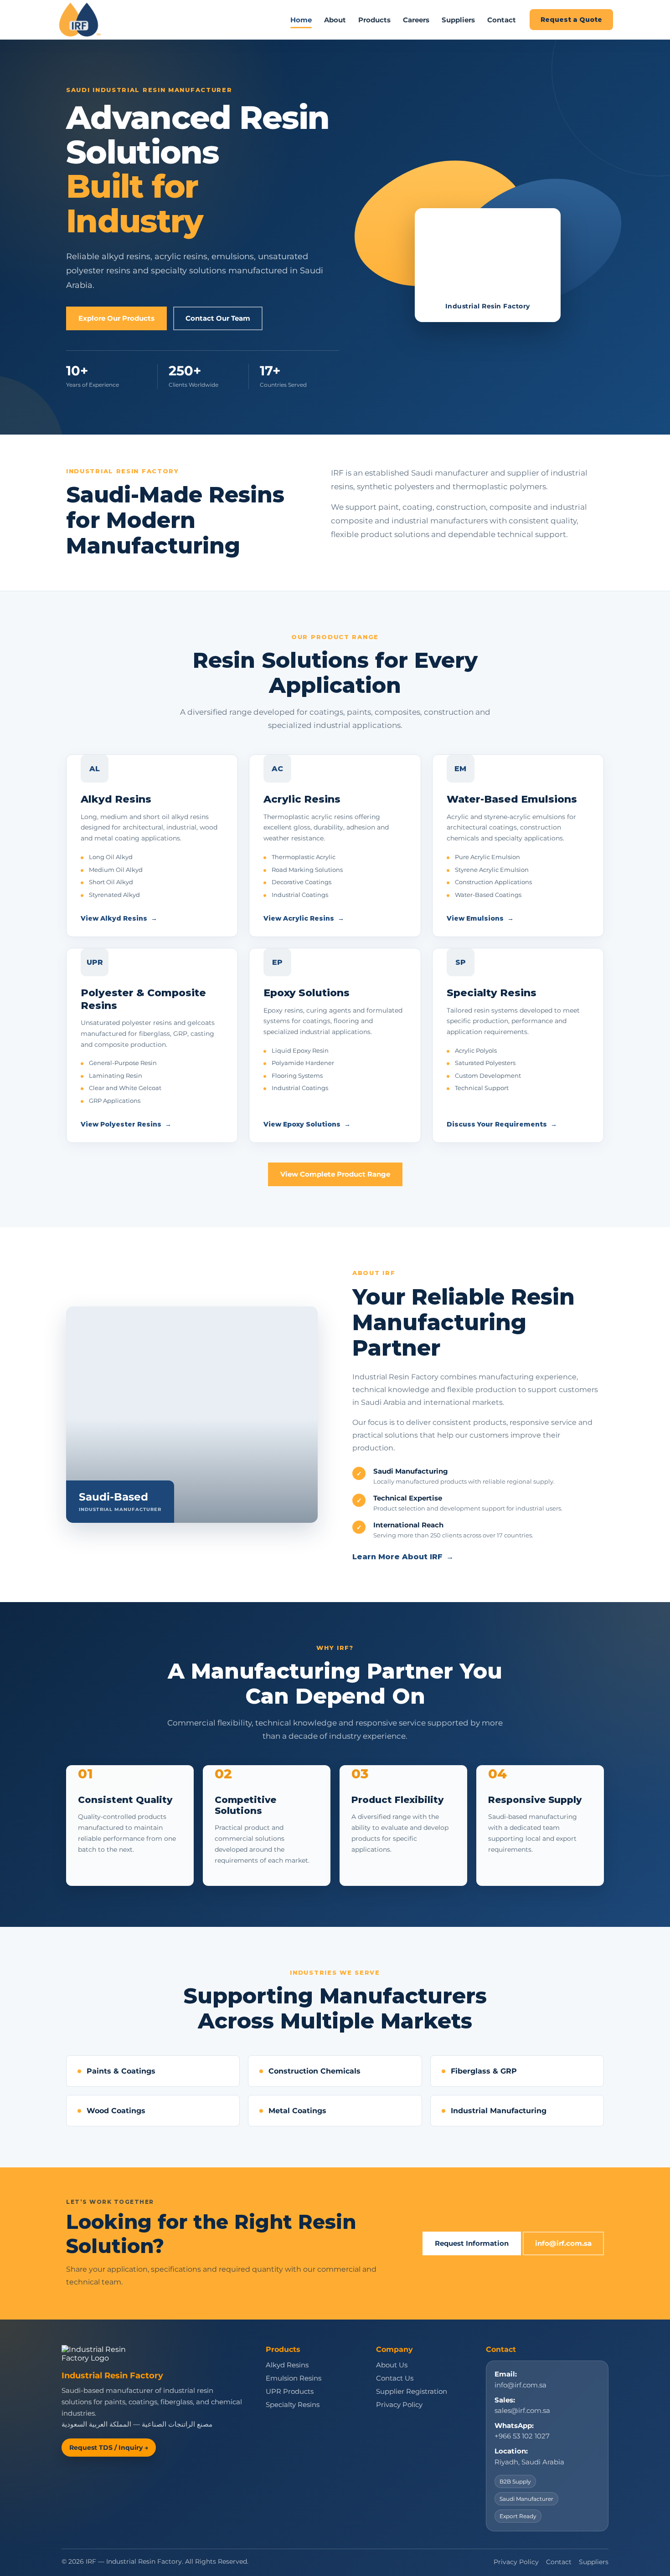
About (335, 20)
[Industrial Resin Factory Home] (80, 20)
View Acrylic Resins (304, 918)
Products (374, 20)
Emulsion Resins (294, 2378)
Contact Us (395, 2378)
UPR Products (290, 2392)
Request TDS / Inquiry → (109, 2448)
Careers (416, 20)
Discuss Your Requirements (502, 1124)
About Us (392, 2365)
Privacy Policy (399, 2405)
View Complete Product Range (335, 1174)
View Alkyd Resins (119, 918)
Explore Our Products (116, 318)
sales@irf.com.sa (522, 2411)
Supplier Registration (412, 2392)
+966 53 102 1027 (522, 2436)
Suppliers (458, 20)
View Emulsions (480, 918)
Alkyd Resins (287, 2365)
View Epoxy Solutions (307, 1124)
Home (301, 20)
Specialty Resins (293, 2405)
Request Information (472, 2243)
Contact (502, 20)
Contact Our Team (218, 318)
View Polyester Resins (126, 1124)
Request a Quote (571, 20)
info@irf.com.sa (563, 2243)
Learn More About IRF (403, 1557)
